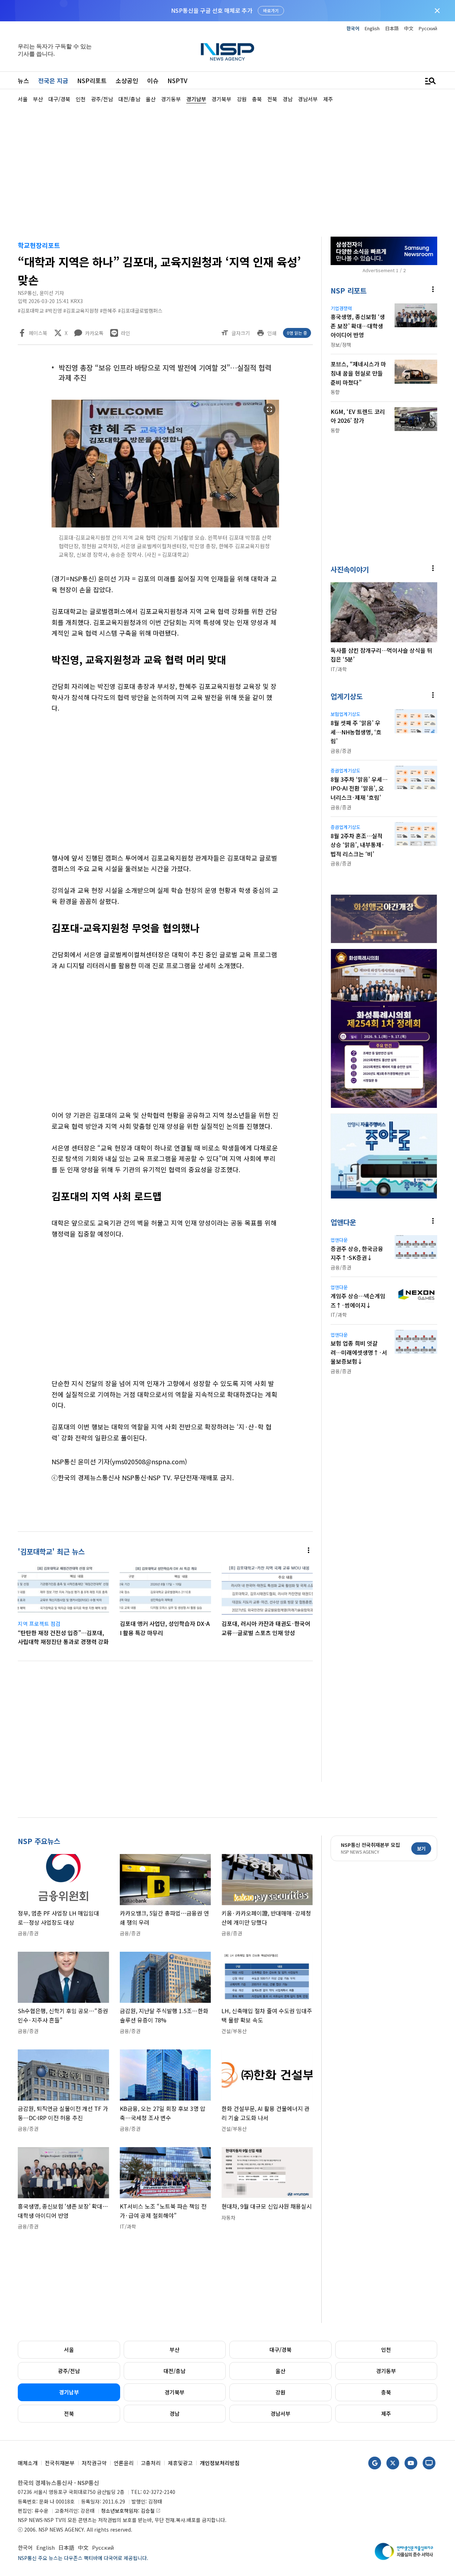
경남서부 (280, 2413)
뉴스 (23, 80)
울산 (280, 2371)
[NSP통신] (227, 52)
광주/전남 (69, 2371)
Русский (428, 28)
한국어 (353, 28)
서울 (69, 2349)
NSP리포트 (92, 80)
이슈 (153, 80)
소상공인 (127, 80)
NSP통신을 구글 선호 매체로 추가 (212, 10)
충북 (386, 2392)
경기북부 (175, 2392)
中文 (409, 28)
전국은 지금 (53, 80)
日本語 (392, 28)
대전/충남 (175, 2371)
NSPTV (177, 80)
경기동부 (386, 2371)
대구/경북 (280, 2349)
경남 (175, 2413)
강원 (280, 2392)
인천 (386, 2349)
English (372, 28)
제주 (386, 2413)
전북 (69, 2413)
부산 (175, 2349)
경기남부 (69, 2392)
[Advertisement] (227, 169)
